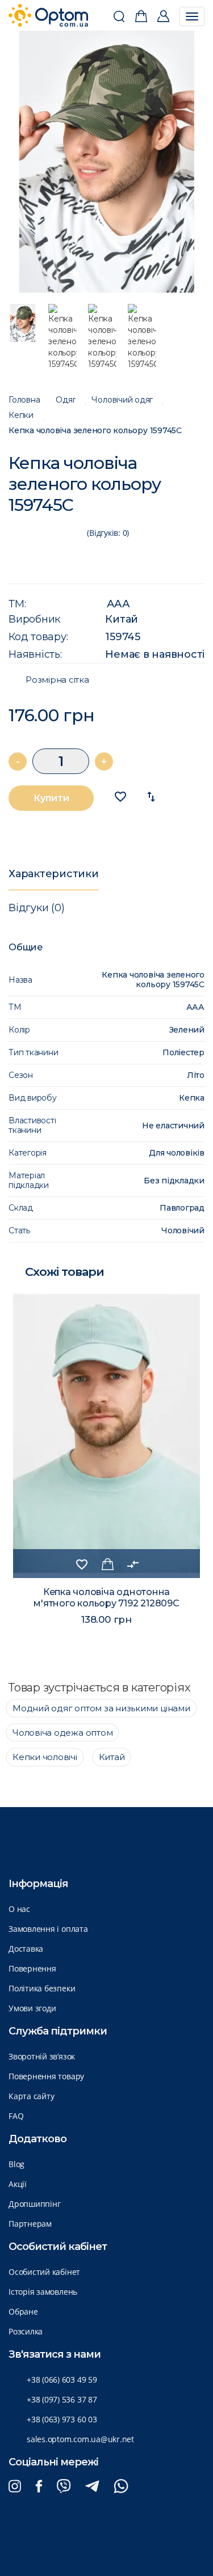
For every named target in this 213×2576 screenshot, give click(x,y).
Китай (122, 619)
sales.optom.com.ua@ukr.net (80, 2439)
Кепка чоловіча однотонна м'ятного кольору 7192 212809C (106, 1598)
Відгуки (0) (36, 908)
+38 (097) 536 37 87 (62, 2399)
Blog (16, 2164)
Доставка (26, 1949)
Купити (51, 798)
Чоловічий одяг (122, 400)
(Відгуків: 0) (108, 533)
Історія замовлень (43, 2292)
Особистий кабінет (44, 2272)
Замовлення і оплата (48, 1929)
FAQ (16, 2116)
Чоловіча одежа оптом (62, 1733)
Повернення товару (46, 2076)
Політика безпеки (42, 1988)
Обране (23, 2311)
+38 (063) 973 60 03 (62, 2419)
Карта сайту (31, 2096)
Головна (24, 400)
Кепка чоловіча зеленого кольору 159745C (95, 431)
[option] (107, 162)
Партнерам (30, 2224)
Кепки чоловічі (45, 1757)
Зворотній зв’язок (42, 2056)
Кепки (21, 415)
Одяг (66, 400)
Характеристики (54, 874)
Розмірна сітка (57, 680)
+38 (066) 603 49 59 (62, 2380)
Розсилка (26, 2331)
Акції (18, 2184)
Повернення (32, 1968)
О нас (19, 1909)
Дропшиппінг (34, 2204)
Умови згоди (32, 2008)
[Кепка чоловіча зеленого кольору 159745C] (107, 162)
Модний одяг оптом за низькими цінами (101, 1708)
